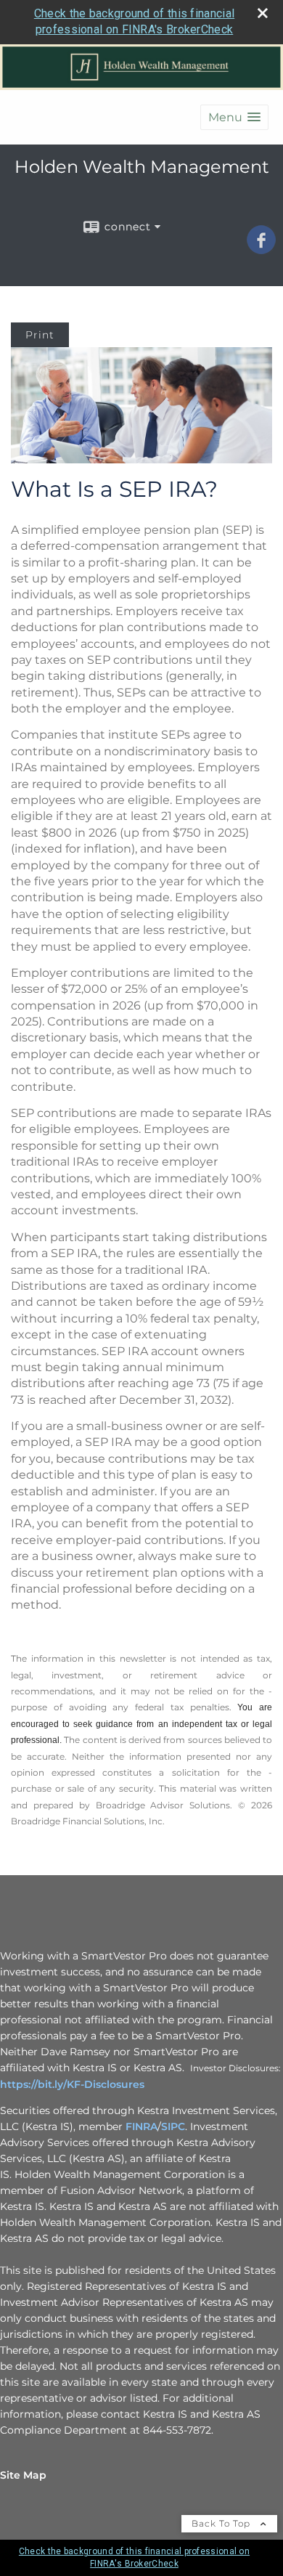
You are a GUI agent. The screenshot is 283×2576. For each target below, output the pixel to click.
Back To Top (222, 2523)
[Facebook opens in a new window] (261, 249)
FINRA (141, 2126)
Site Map (23, 2475)
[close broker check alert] (263, 13)
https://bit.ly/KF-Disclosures (72, 2084)
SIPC (173, 2126)
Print (40, 335)
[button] (234, 117)
